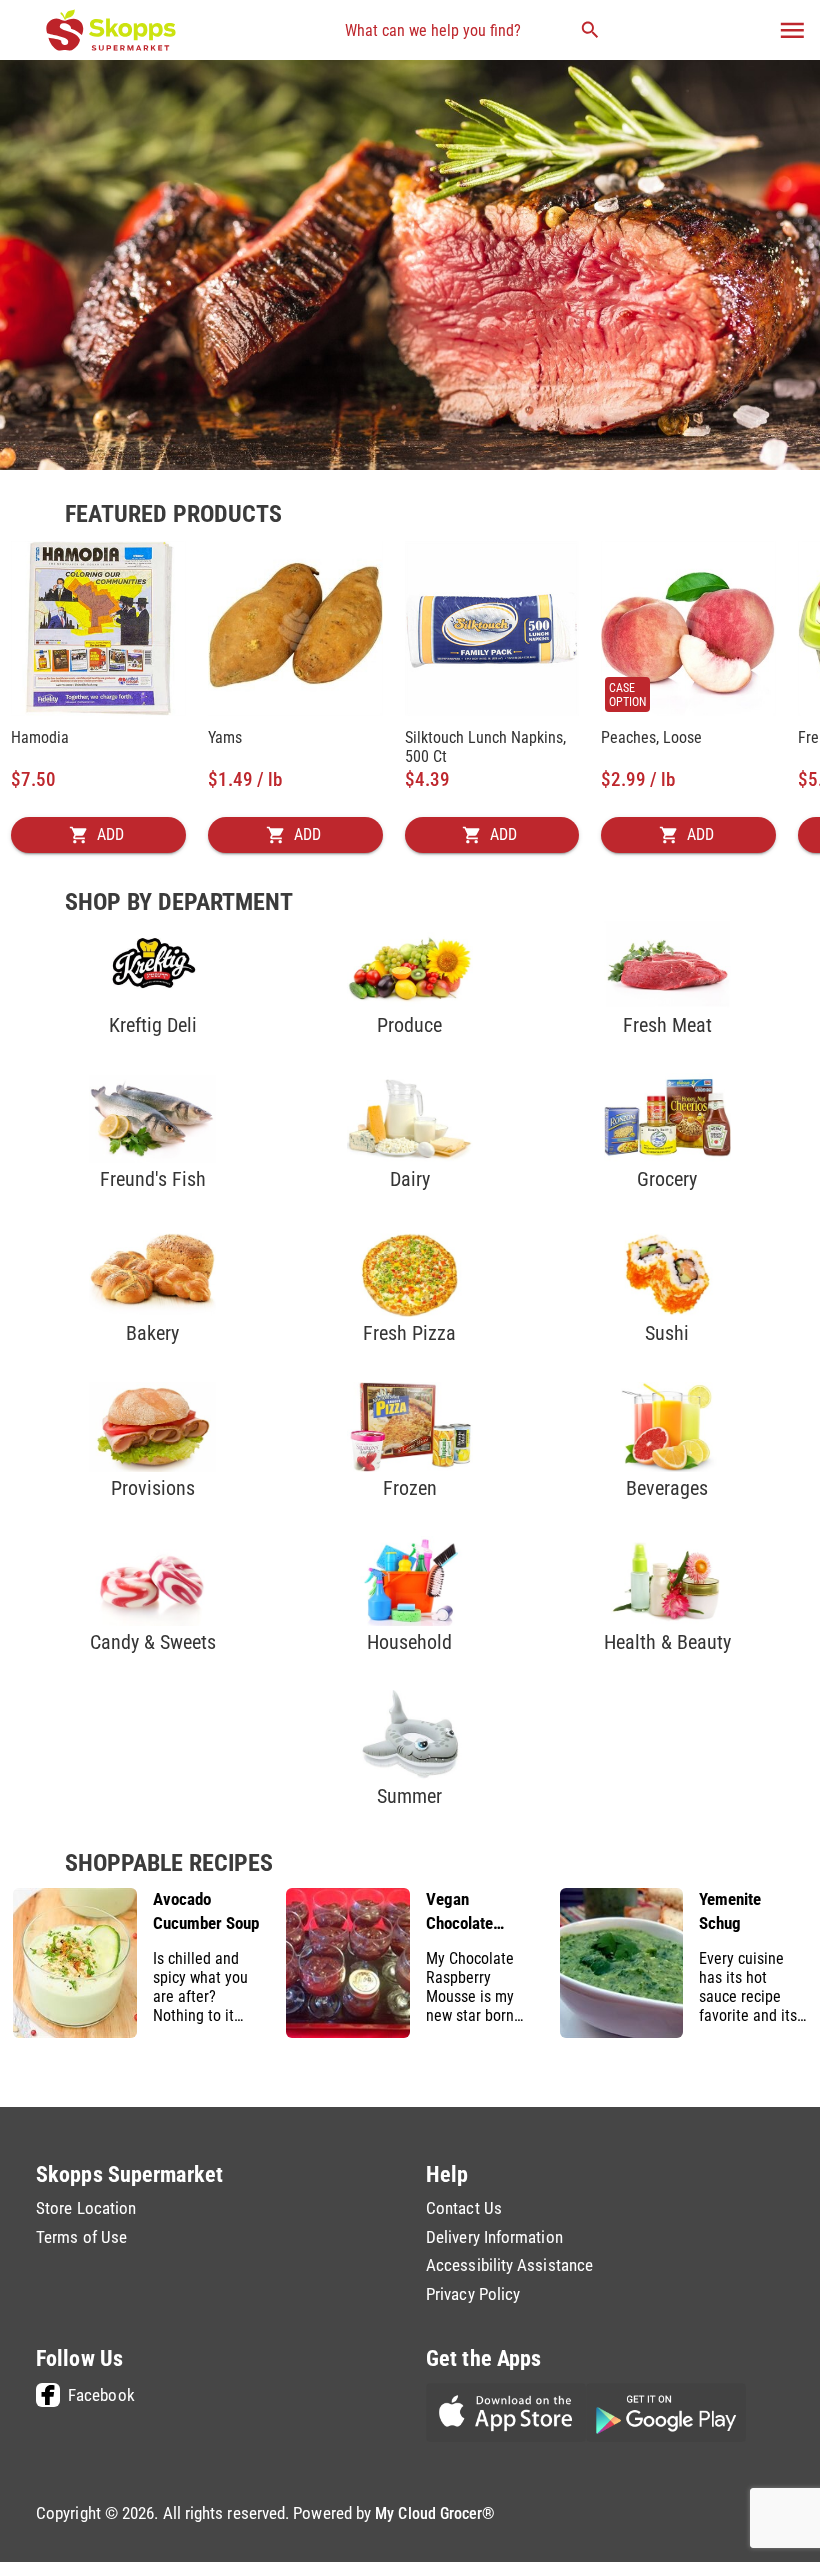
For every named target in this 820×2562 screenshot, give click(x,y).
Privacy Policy (473, 2294)
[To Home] (111, 30)
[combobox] (472, 30)
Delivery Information (494, 2237)
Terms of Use (81, 2237)
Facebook (101, 2395)
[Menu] (792, 30)
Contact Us (464, 2208)
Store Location (86, 2208)
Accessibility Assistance (509, 2265)
